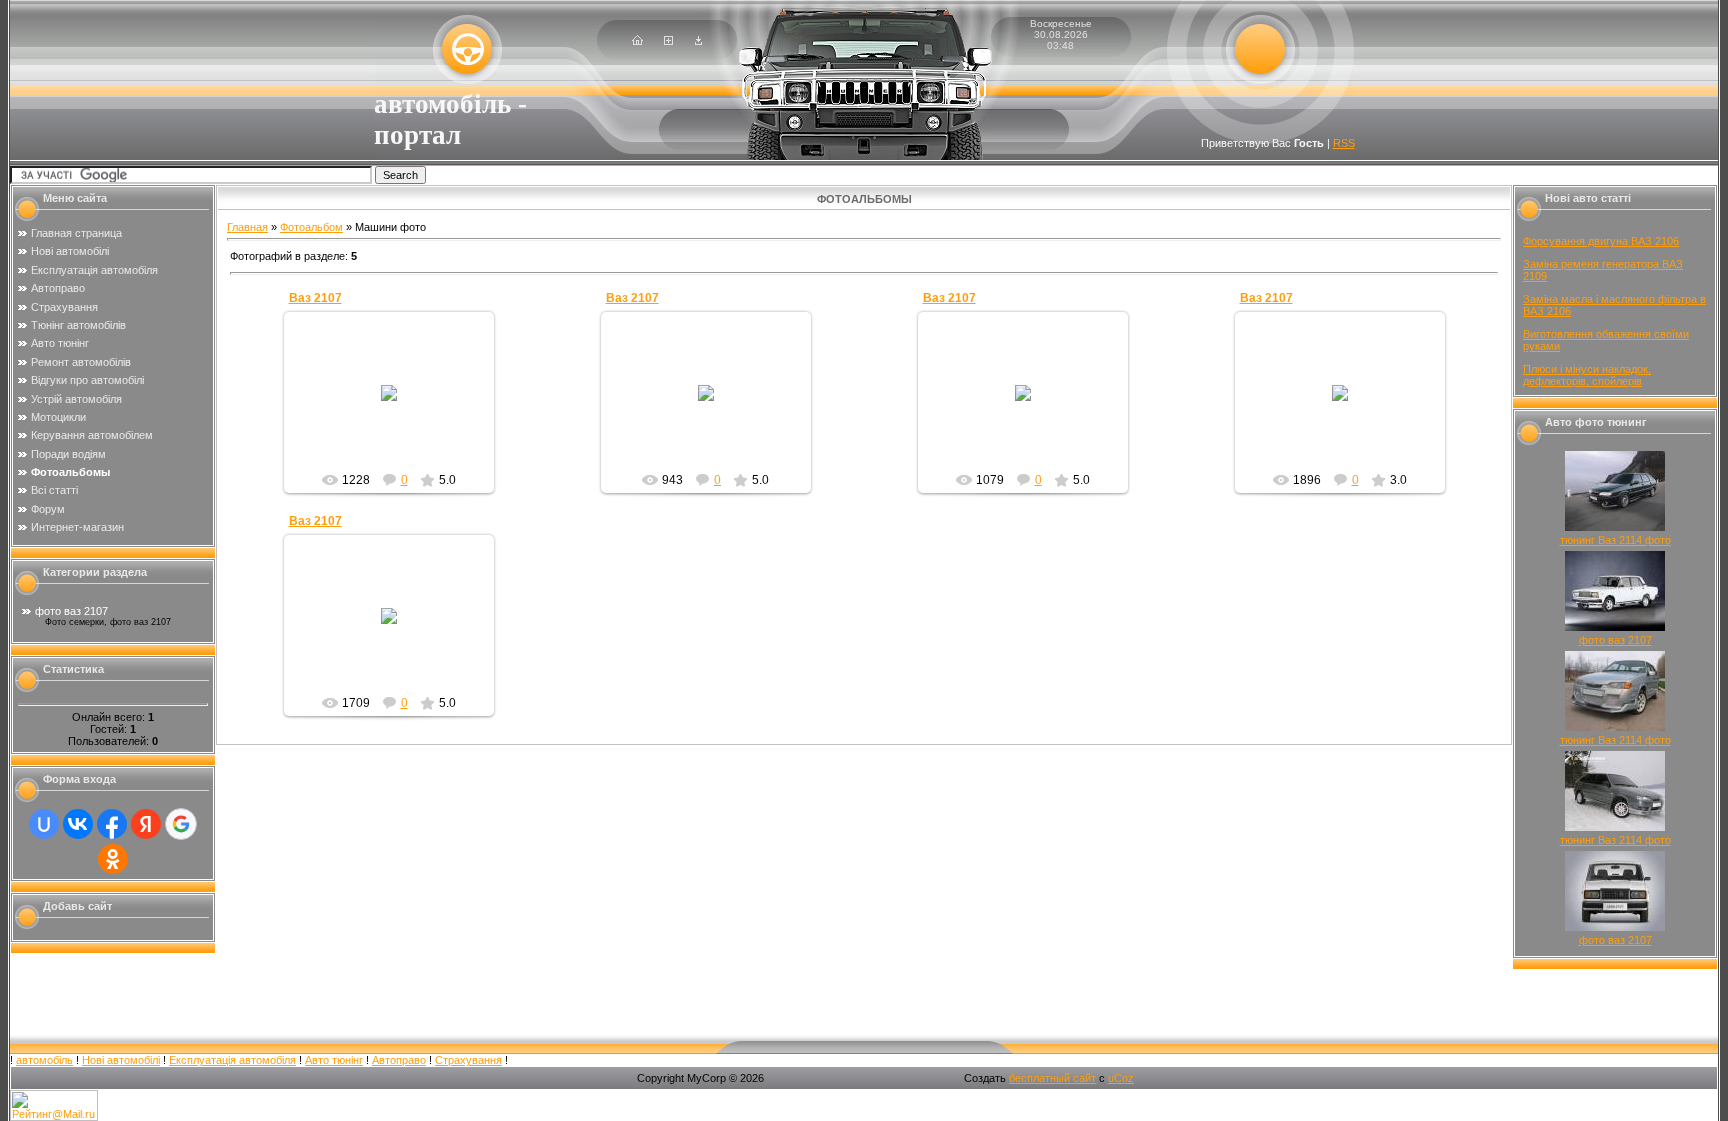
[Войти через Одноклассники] (113, 859)
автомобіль (44, 1060)
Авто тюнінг (334, 1060)
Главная (247, 227)
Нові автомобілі (121, 1060)
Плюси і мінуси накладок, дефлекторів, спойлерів (1587, 375)
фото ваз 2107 (71, 611)
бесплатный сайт (1052, 1078)
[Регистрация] (668, 41)
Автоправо (399, 1060)
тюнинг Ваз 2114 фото (1615, 540)
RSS (1344, 143)
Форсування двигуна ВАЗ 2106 (1601, 241)
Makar (398, 416)
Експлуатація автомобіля (232, 1060)
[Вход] (698, 41)
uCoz (1121, 1078)
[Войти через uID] (44, 824)
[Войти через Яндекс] (146, 824)
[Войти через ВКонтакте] (78, 824)
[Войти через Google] (181, 824)
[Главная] (637, 41)
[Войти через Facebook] (112, 824)
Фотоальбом (311, 227)
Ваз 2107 (315, 298)
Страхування (468, 1060)
